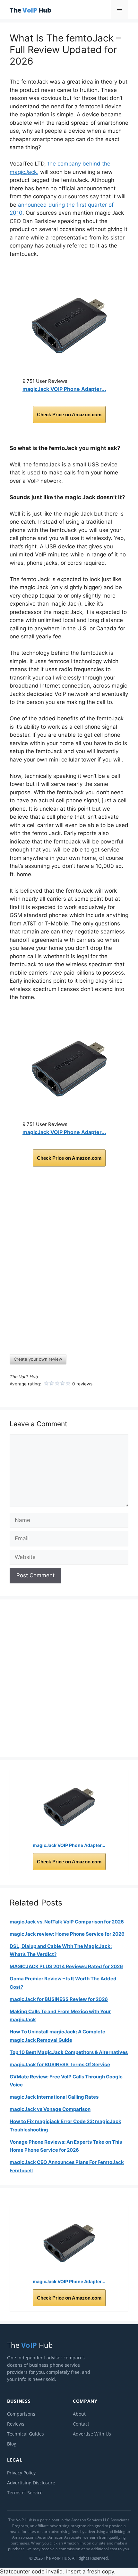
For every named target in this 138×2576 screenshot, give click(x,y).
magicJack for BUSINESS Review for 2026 (59, 1999)
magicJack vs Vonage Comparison (50, 2109)
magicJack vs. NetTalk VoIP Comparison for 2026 (67, 1922)
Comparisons (21, 2414)
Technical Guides (26, 2434)
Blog (12, 2444)
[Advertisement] (69, 1266)
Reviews (16, 2424)
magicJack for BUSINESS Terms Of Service (60, 2064)
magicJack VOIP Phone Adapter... (64, 389)
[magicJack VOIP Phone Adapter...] (69, 326)
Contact (81, 2424)
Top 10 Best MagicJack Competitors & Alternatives (69, 2052)
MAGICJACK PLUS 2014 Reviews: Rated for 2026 (66, 1966)
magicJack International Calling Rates (54, 2097)
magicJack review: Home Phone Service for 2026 (67, 1934)
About (79, 2414)
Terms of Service (25, 2493)
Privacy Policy (21, 2473)
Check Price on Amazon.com (69, 414)
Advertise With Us (92, 2434)
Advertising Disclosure (31, 2483)
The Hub (30, 10)
